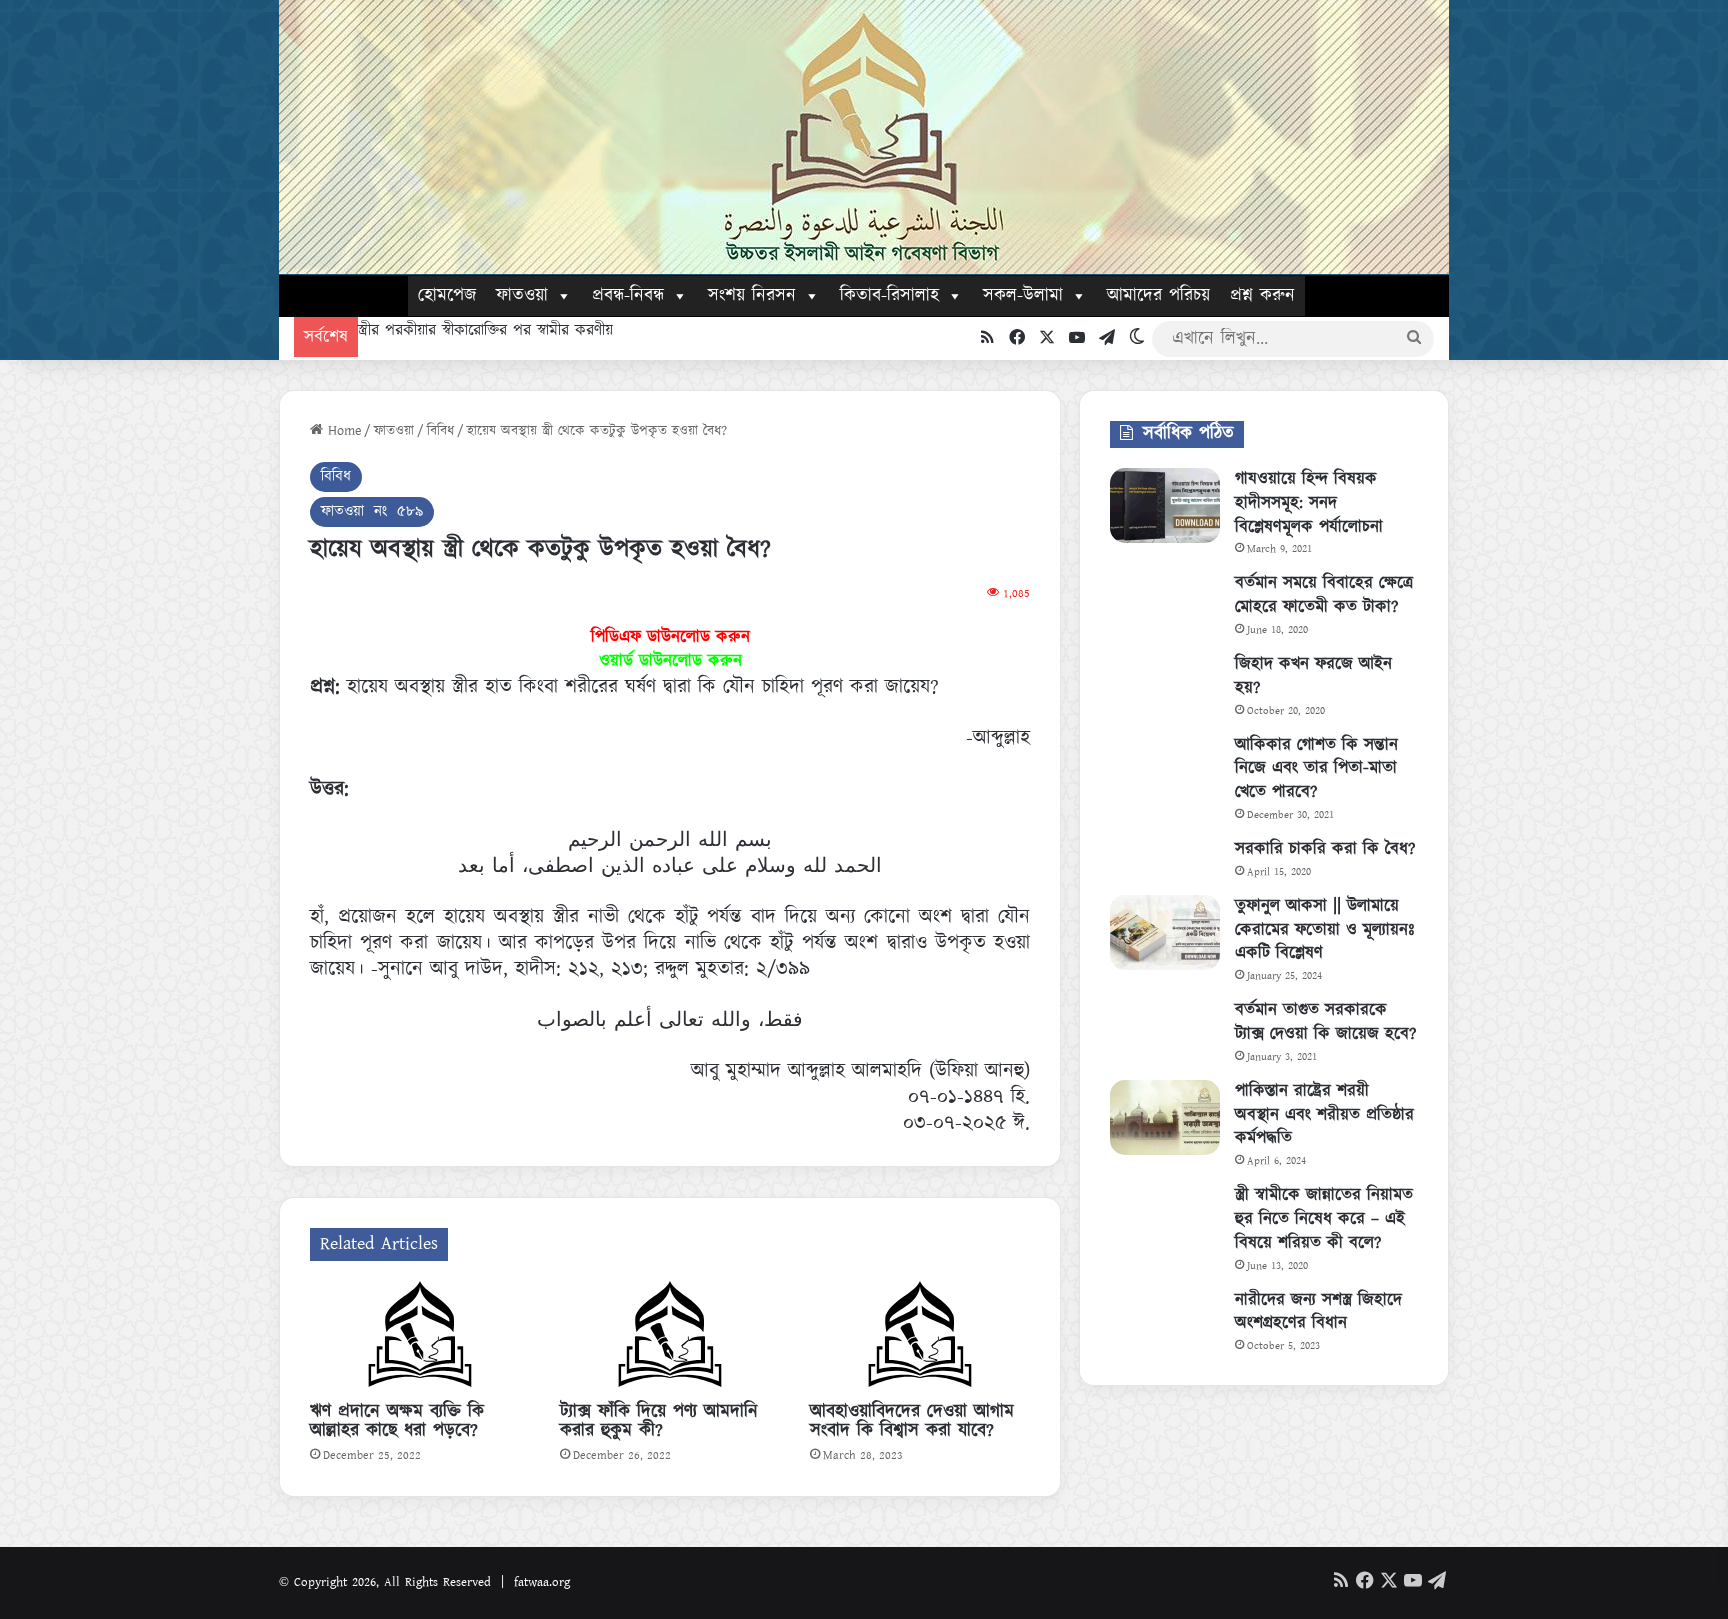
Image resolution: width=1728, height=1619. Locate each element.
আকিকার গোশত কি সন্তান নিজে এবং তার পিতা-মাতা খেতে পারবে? (1316, 769)
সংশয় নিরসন (752, 296)
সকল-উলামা (1023, 296)
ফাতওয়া (522, 296)
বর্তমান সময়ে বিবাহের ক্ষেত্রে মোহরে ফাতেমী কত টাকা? (1324, 595)
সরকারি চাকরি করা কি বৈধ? (1325, 849)
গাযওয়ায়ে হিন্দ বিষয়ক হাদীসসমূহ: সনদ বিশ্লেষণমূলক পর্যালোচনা (1309, 503)
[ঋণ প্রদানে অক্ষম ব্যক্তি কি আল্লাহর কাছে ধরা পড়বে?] (420, 1337)
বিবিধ (440, 431)
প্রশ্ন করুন (1262, 296)
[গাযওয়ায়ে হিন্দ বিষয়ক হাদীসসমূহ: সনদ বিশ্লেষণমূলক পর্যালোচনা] (1165, 505)
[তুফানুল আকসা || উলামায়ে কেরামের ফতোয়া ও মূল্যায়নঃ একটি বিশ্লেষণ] (1165, 932)
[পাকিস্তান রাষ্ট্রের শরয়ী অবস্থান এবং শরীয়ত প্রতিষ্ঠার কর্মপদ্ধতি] (1165, 1117)
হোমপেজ (447, 296)
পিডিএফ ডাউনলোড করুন (670, 637)
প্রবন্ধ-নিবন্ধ (628, 296)
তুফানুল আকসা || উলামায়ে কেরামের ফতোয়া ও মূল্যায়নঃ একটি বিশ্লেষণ (1324, 930)
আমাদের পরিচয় (1158, 296)
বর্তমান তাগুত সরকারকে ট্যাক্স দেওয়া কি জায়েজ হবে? (1325, 1022)
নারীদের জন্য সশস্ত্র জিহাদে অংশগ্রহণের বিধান (1318, 1312)
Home (342, 431)
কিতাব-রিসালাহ (889, 296)
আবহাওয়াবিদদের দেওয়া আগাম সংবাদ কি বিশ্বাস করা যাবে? (912, 1421)
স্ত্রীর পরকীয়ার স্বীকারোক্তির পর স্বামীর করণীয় (485, 330)
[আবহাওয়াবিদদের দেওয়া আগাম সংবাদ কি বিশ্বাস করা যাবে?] (920, 1337)
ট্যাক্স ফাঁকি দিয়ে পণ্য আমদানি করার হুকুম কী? (659, 1421)
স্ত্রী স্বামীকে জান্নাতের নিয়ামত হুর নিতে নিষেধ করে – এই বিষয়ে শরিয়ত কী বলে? (1324, 1219)
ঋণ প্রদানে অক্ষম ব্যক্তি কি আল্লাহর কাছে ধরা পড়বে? (397, 1421)
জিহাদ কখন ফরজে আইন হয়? (1313, 676)
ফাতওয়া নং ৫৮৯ (372, 511)
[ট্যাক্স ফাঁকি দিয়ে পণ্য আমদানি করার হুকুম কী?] (670, 1337)
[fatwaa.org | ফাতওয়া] (864, 137)
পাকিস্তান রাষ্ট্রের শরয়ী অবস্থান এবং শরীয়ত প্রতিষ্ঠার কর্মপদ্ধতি (1324, 1115)
